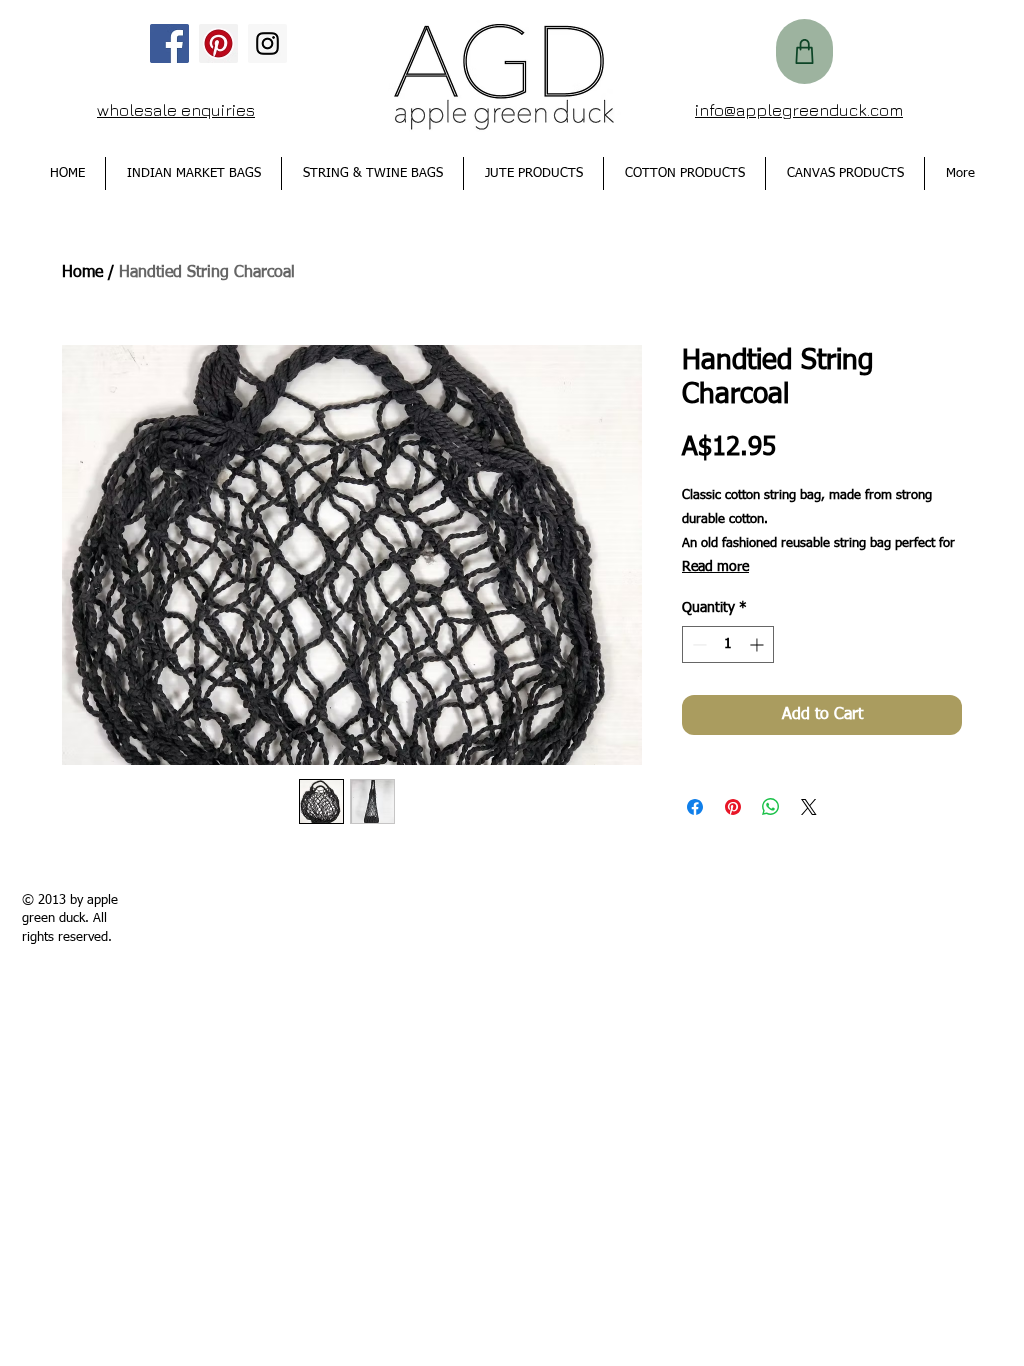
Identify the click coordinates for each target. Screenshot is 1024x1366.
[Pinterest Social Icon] (218, 43)
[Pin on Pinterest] (733, 807)
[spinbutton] (728, 644)
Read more (715, 567)
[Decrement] (697, 644)
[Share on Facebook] (695, 807)
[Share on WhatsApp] (771, 807)
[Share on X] (809, 807)
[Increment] (758, 644)
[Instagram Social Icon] (267, 43)
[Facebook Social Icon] (169, 43)
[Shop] (804, 51)
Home (82, 273)
